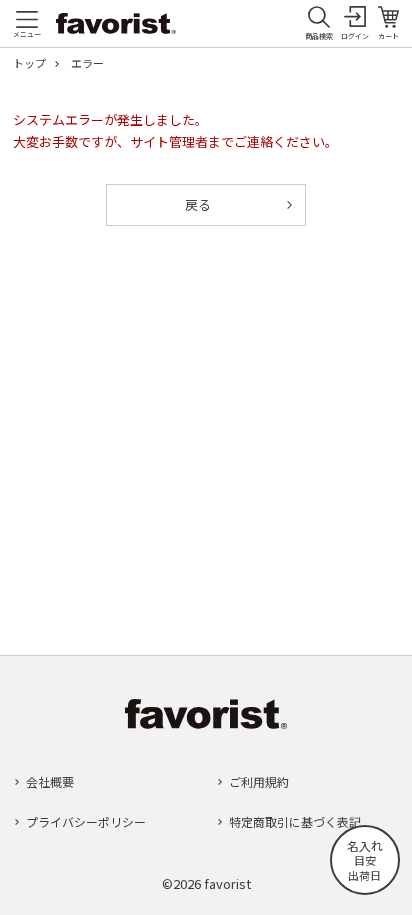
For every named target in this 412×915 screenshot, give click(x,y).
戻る (198, 204)
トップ (29, 63)
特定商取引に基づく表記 (295, 821)
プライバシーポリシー (86, 821)
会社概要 (50, 781)
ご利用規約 (259, 781)
